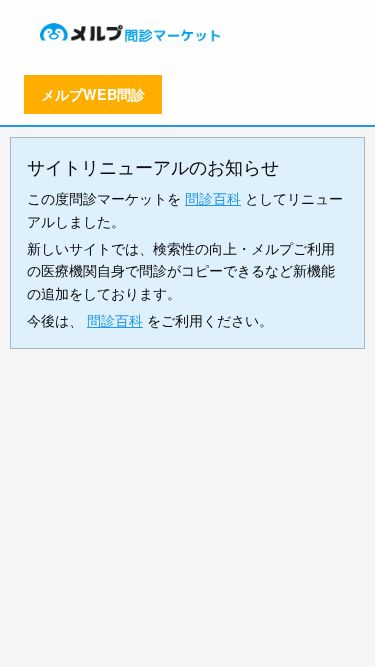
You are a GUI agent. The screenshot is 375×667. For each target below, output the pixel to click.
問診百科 (213, 198)
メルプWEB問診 (93, 94)
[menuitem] (132, 32)
